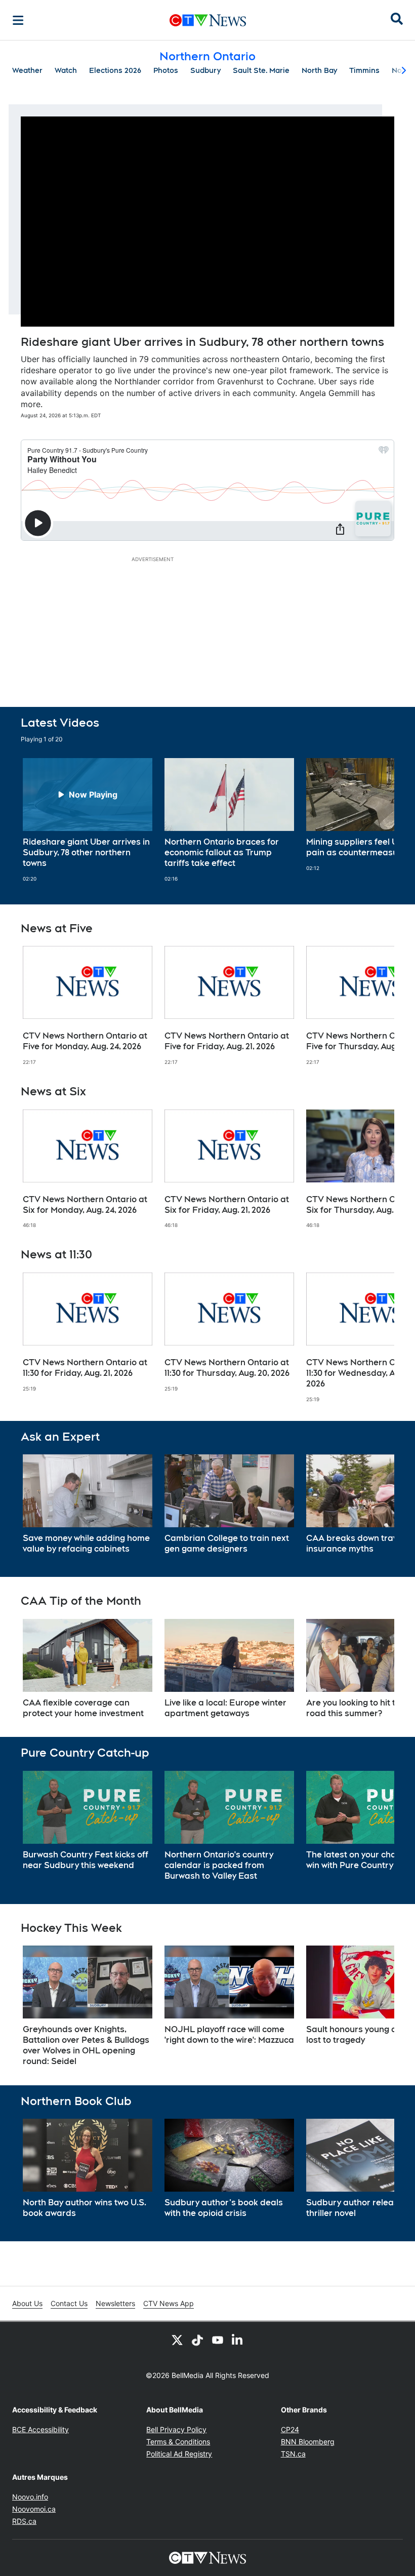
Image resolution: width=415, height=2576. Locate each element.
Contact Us (69, 2303)
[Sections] (18, 20)
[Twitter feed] (177, 2340)
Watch (66, 70)
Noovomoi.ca (34, 2509)
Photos (166, 70)
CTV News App (169, 2303)
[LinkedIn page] (238, 2340)
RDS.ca (24, 2521)
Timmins (364, 70)
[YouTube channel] (218, 2340)
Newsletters (115, 2303)
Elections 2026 (115, 70)
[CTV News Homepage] (208, 20)
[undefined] (88, 820)
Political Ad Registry (179, 2454)
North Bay (319, 70)
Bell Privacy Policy (176, 2429)
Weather (27, 70)
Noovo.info (30, 2497)
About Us (27, 2303)
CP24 (290, 2429)
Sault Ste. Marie (261, 70)
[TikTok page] (197, 2340)
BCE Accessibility (40, 2429)
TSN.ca (293, 2454)
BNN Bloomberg (308, 2442)
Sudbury (205, 70)
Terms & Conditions (178, 2442)
